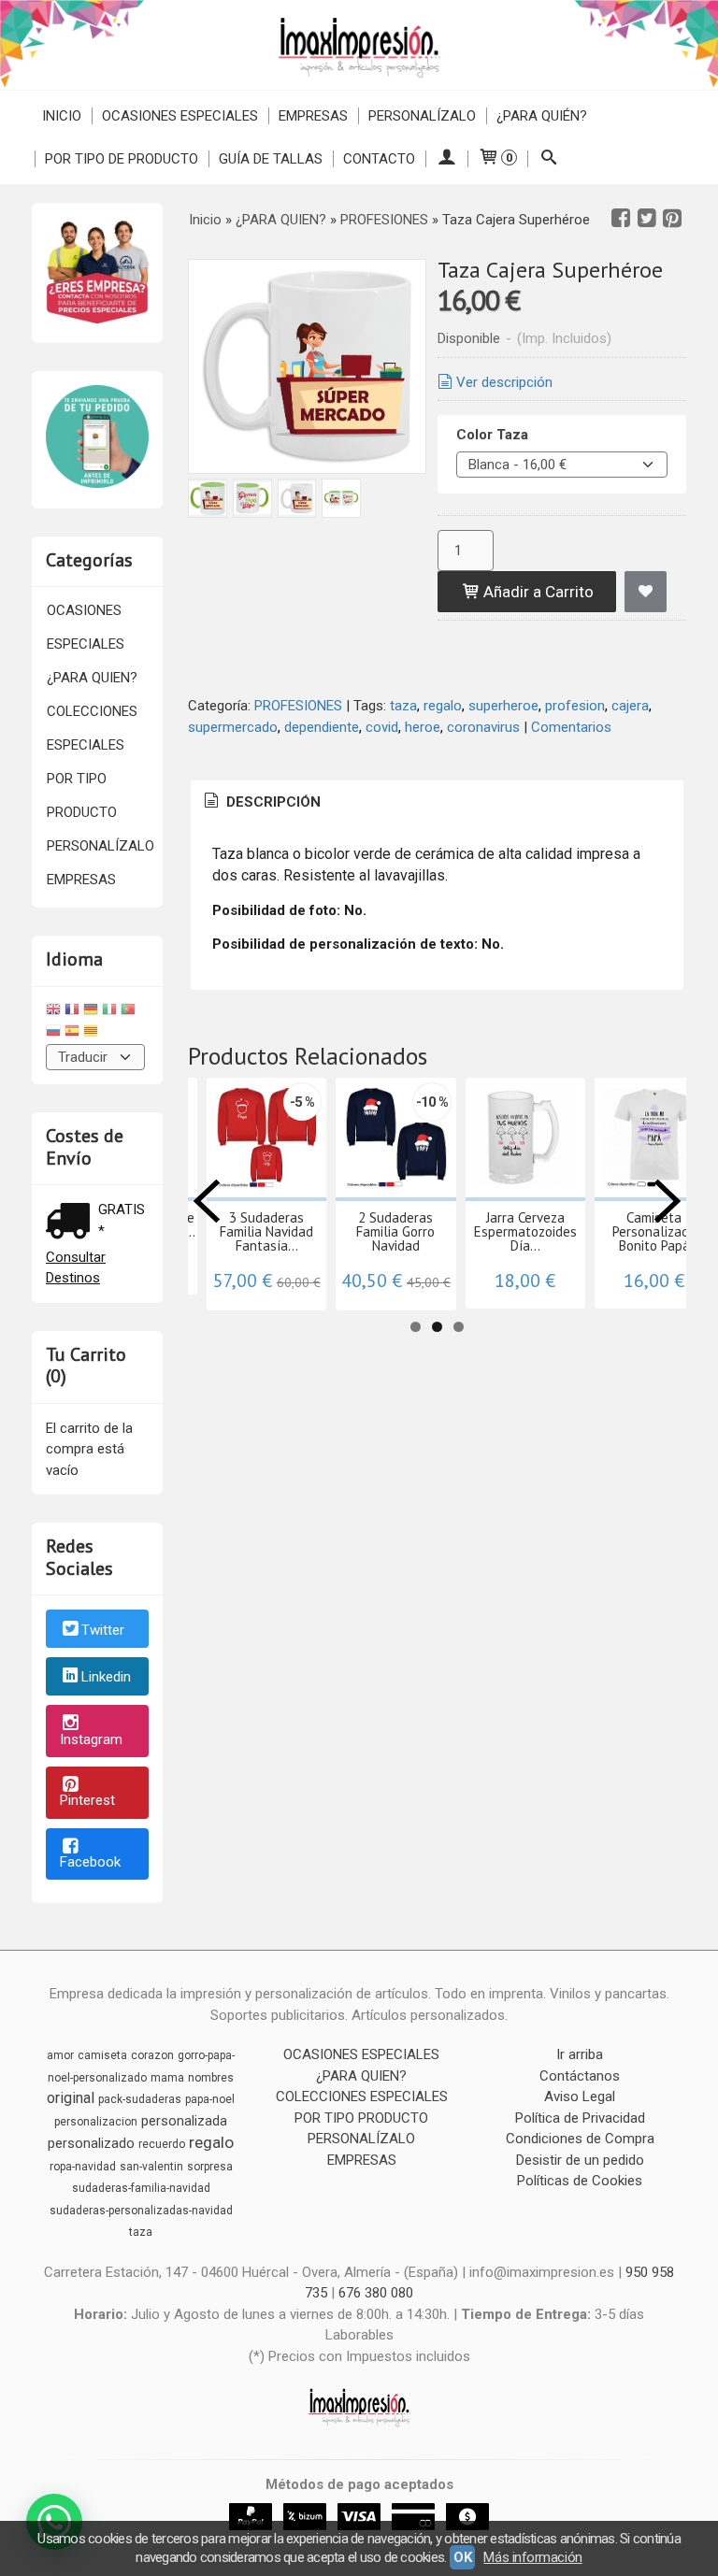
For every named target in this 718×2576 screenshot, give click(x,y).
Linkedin (106, 1678)
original (71, 2098)
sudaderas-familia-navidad (141, 2188)
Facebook (90, 1862)
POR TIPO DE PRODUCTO (122, 159)
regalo (443, 706)
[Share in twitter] (647, 219)
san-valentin (151, 2167)
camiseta (102, 2055)
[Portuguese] (128, 1012)
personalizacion (96, 2122)
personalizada (184, 2121)
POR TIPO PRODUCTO (82, 795)
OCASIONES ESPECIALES (180, 116)
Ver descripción (504, 382)
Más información (532, 2557)
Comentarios (571, 727)
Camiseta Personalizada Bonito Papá (654, 1231)
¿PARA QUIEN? (92, 678)
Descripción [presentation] (272, 802)
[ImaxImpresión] (359, 45)
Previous (207, 1201)
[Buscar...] (548, 159)
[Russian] (53, 1033)
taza (403, 706)
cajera (630, 706)
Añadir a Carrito (537, 592)
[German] (91, 1012)
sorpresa (210, 2167)
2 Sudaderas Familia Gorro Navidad (395, 1231)
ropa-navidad (83, 2167)
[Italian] (109, 1012)
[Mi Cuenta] (446, 159)
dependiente (322, 727)
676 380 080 (376, 2293)
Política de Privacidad (580, 2118)
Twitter (103, 1630)
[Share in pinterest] (672, 219)
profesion (575, 706)
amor (60, 2055)
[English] (53, 1012)
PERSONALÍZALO (422, 116)
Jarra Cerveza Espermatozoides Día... (525, 1231)
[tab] (261, 802)
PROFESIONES (298, 706)
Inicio (62, 116)
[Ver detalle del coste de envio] (72, 1223)
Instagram (91, 1739)
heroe (423, 727)
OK (462, 2557)
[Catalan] (93, 1033)
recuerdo (162, 2144)
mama (167, 2078)
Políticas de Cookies (580, 2181)
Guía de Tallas (271, 159)
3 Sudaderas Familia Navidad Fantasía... (266, 1231)
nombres (211, 2078)
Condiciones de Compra (580, 2139)
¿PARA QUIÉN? (542, 116)
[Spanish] (72, 1033)
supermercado (233, 727)
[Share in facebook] (621, 219)
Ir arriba (580, 2054)
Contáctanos (580, 2076)
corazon (152, 2055)
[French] (72, 1012)
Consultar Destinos (76, 1268)
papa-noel (210, 2099)
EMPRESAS (313, 116)
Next (668, 1201)
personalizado (91, 2143)
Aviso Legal (580, 2097)
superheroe (503, 706)
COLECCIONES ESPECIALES (92, 728)
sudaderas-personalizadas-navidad (141, 2211)
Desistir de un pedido (580, 2160)
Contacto (379, 159)
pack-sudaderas (140, 2099)
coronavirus (483, 727)
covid (382, 727)
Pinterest (87, 1800)
